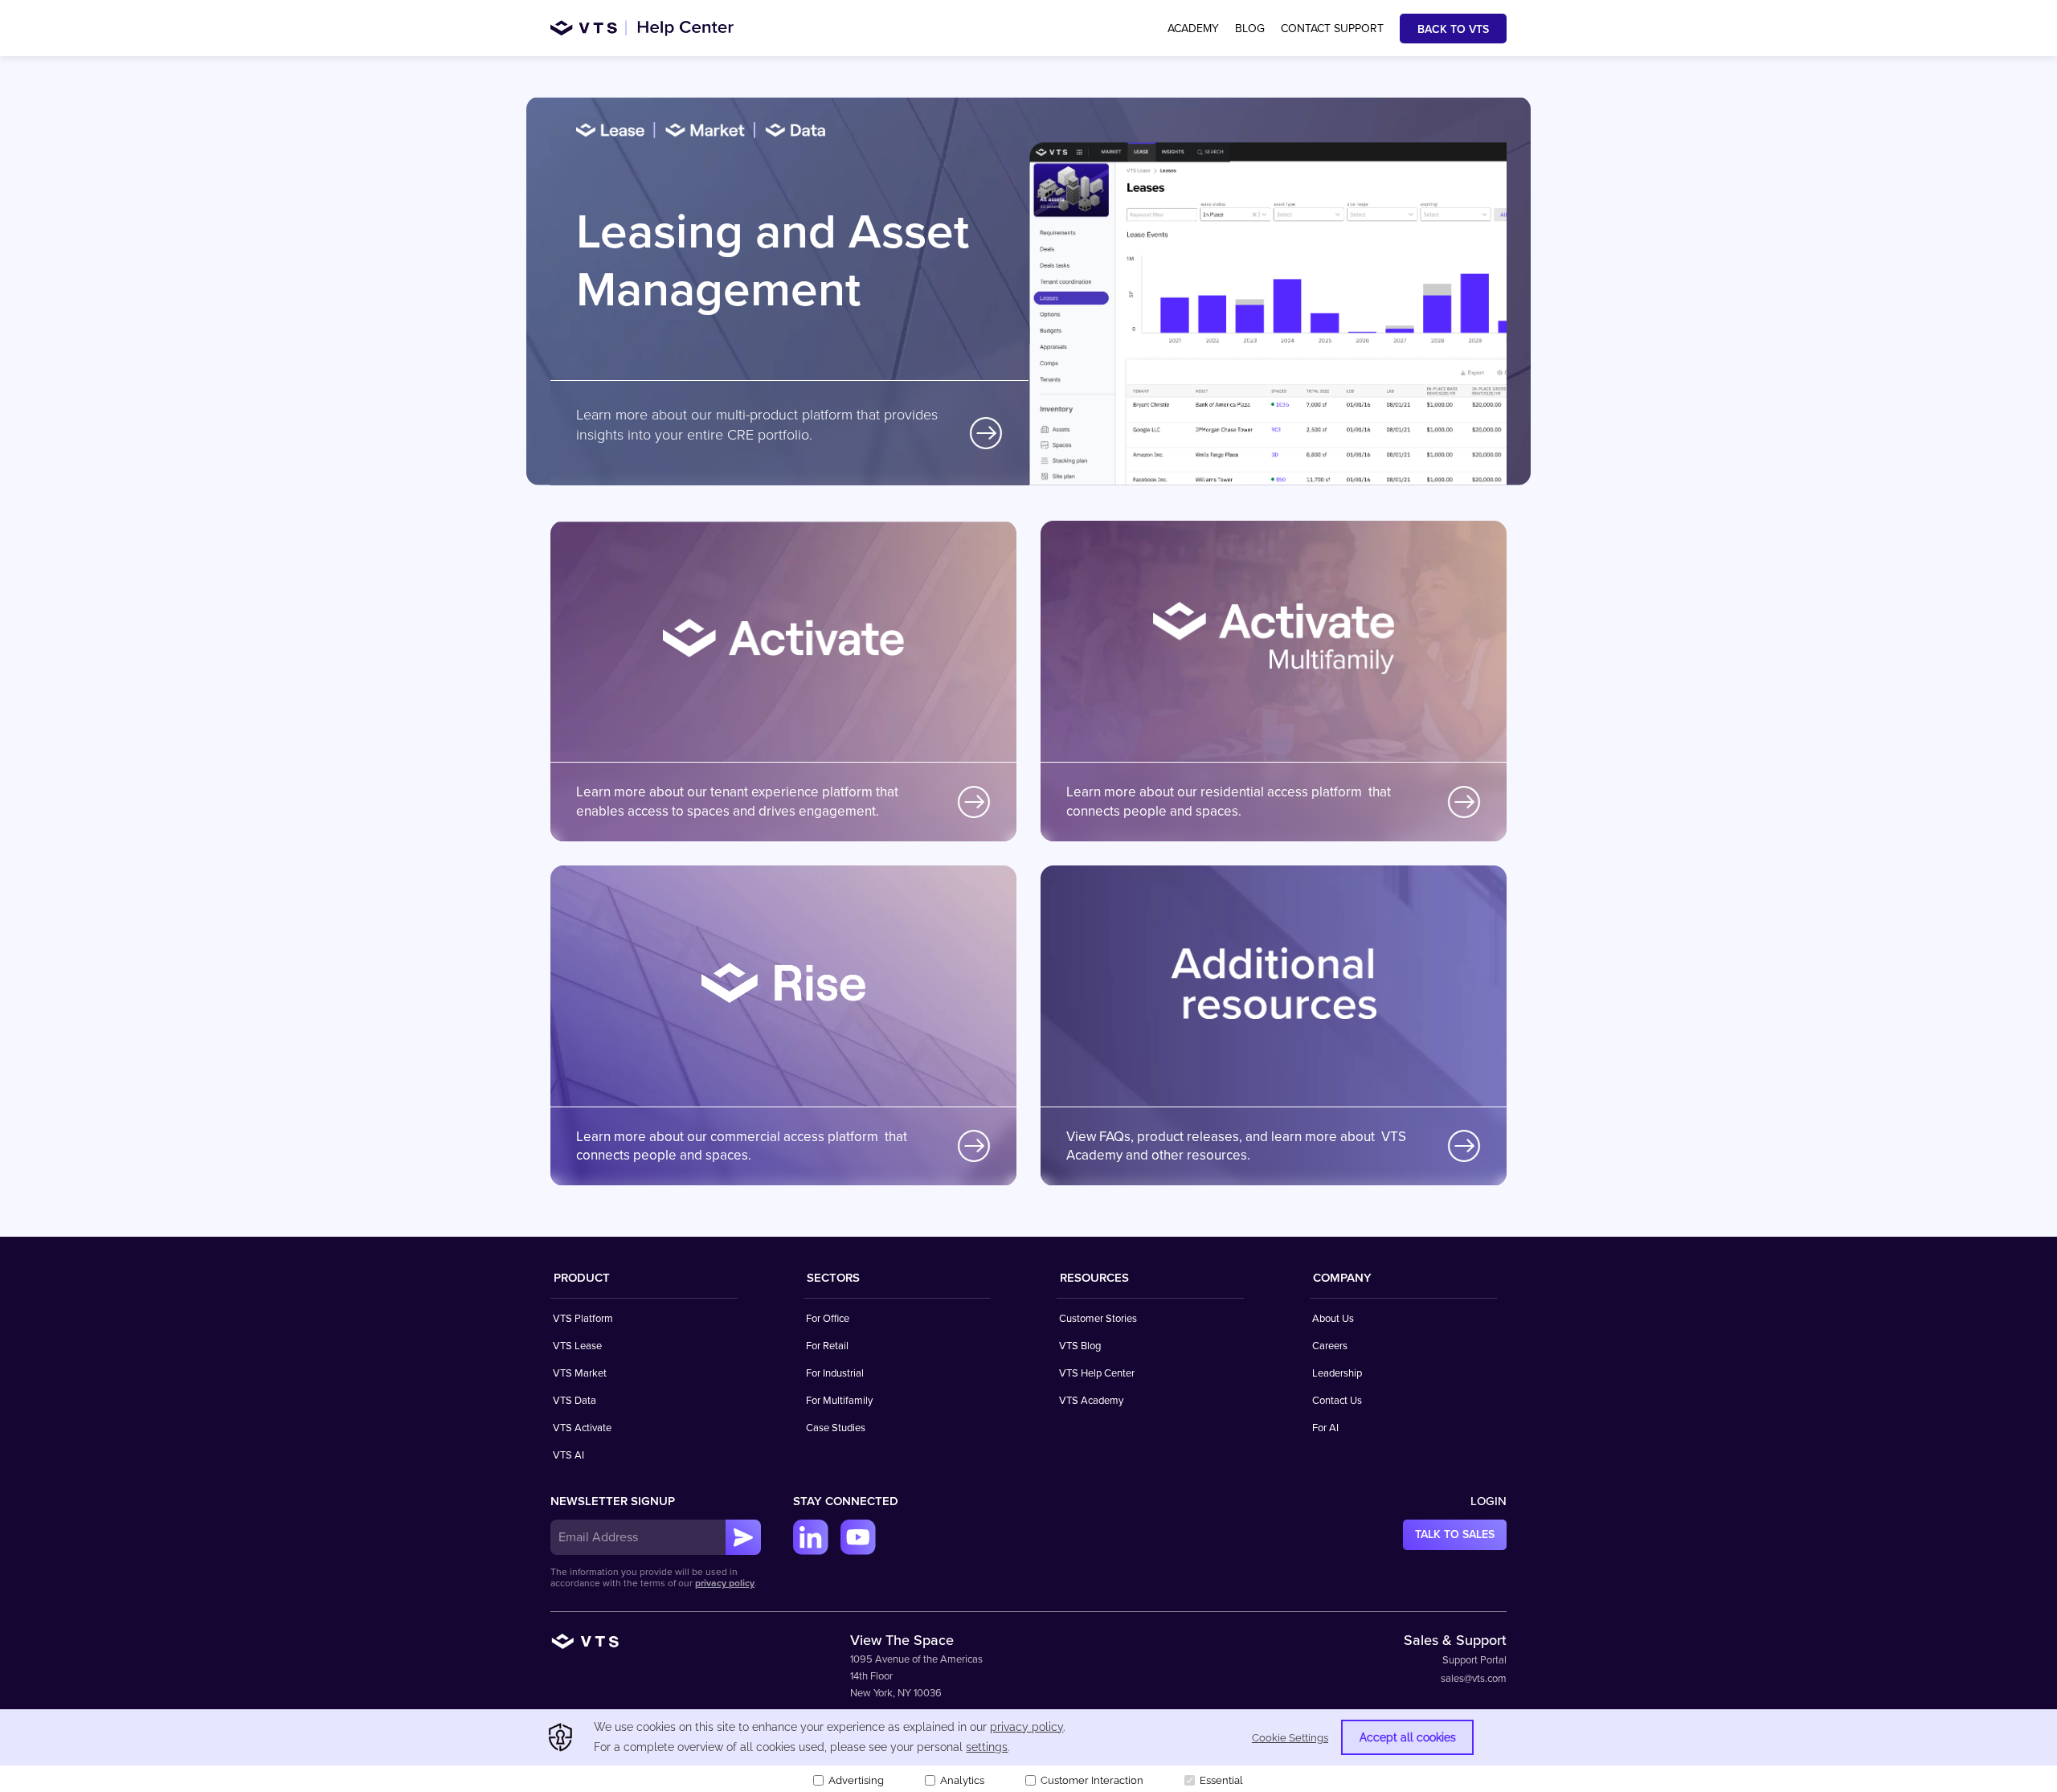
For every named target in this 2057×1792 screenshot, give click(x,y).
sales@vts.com (1474, 1679)
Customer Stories (1098, 1319)
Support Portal (1474, 1660)
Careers (1330, 1346)
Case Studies (836, 1428)
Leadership (1337, 1373)
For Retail (827, 1346)
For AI (1325, 1428)
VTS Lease (577, 1346)
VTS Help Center (1097, 1373)
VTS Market (580, 1373)
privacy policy (725, 1583)
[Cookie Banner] (1028, 1751)
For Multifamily (839, 1401)
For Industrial (835, 1373)
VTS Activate (582, 1428)
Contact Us (1337, 1401)
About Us (1333, 1319)
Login (1489, 1501)
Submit (743, 1537)
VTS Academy (1091, 1401)
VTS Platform (583, 1319)
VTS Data (575, 1401)
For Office (828, 1319)
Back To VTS (1453, 29)
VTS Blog (1080, 1346)
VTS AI (568, 1455)
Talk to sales (1455, 1534)
